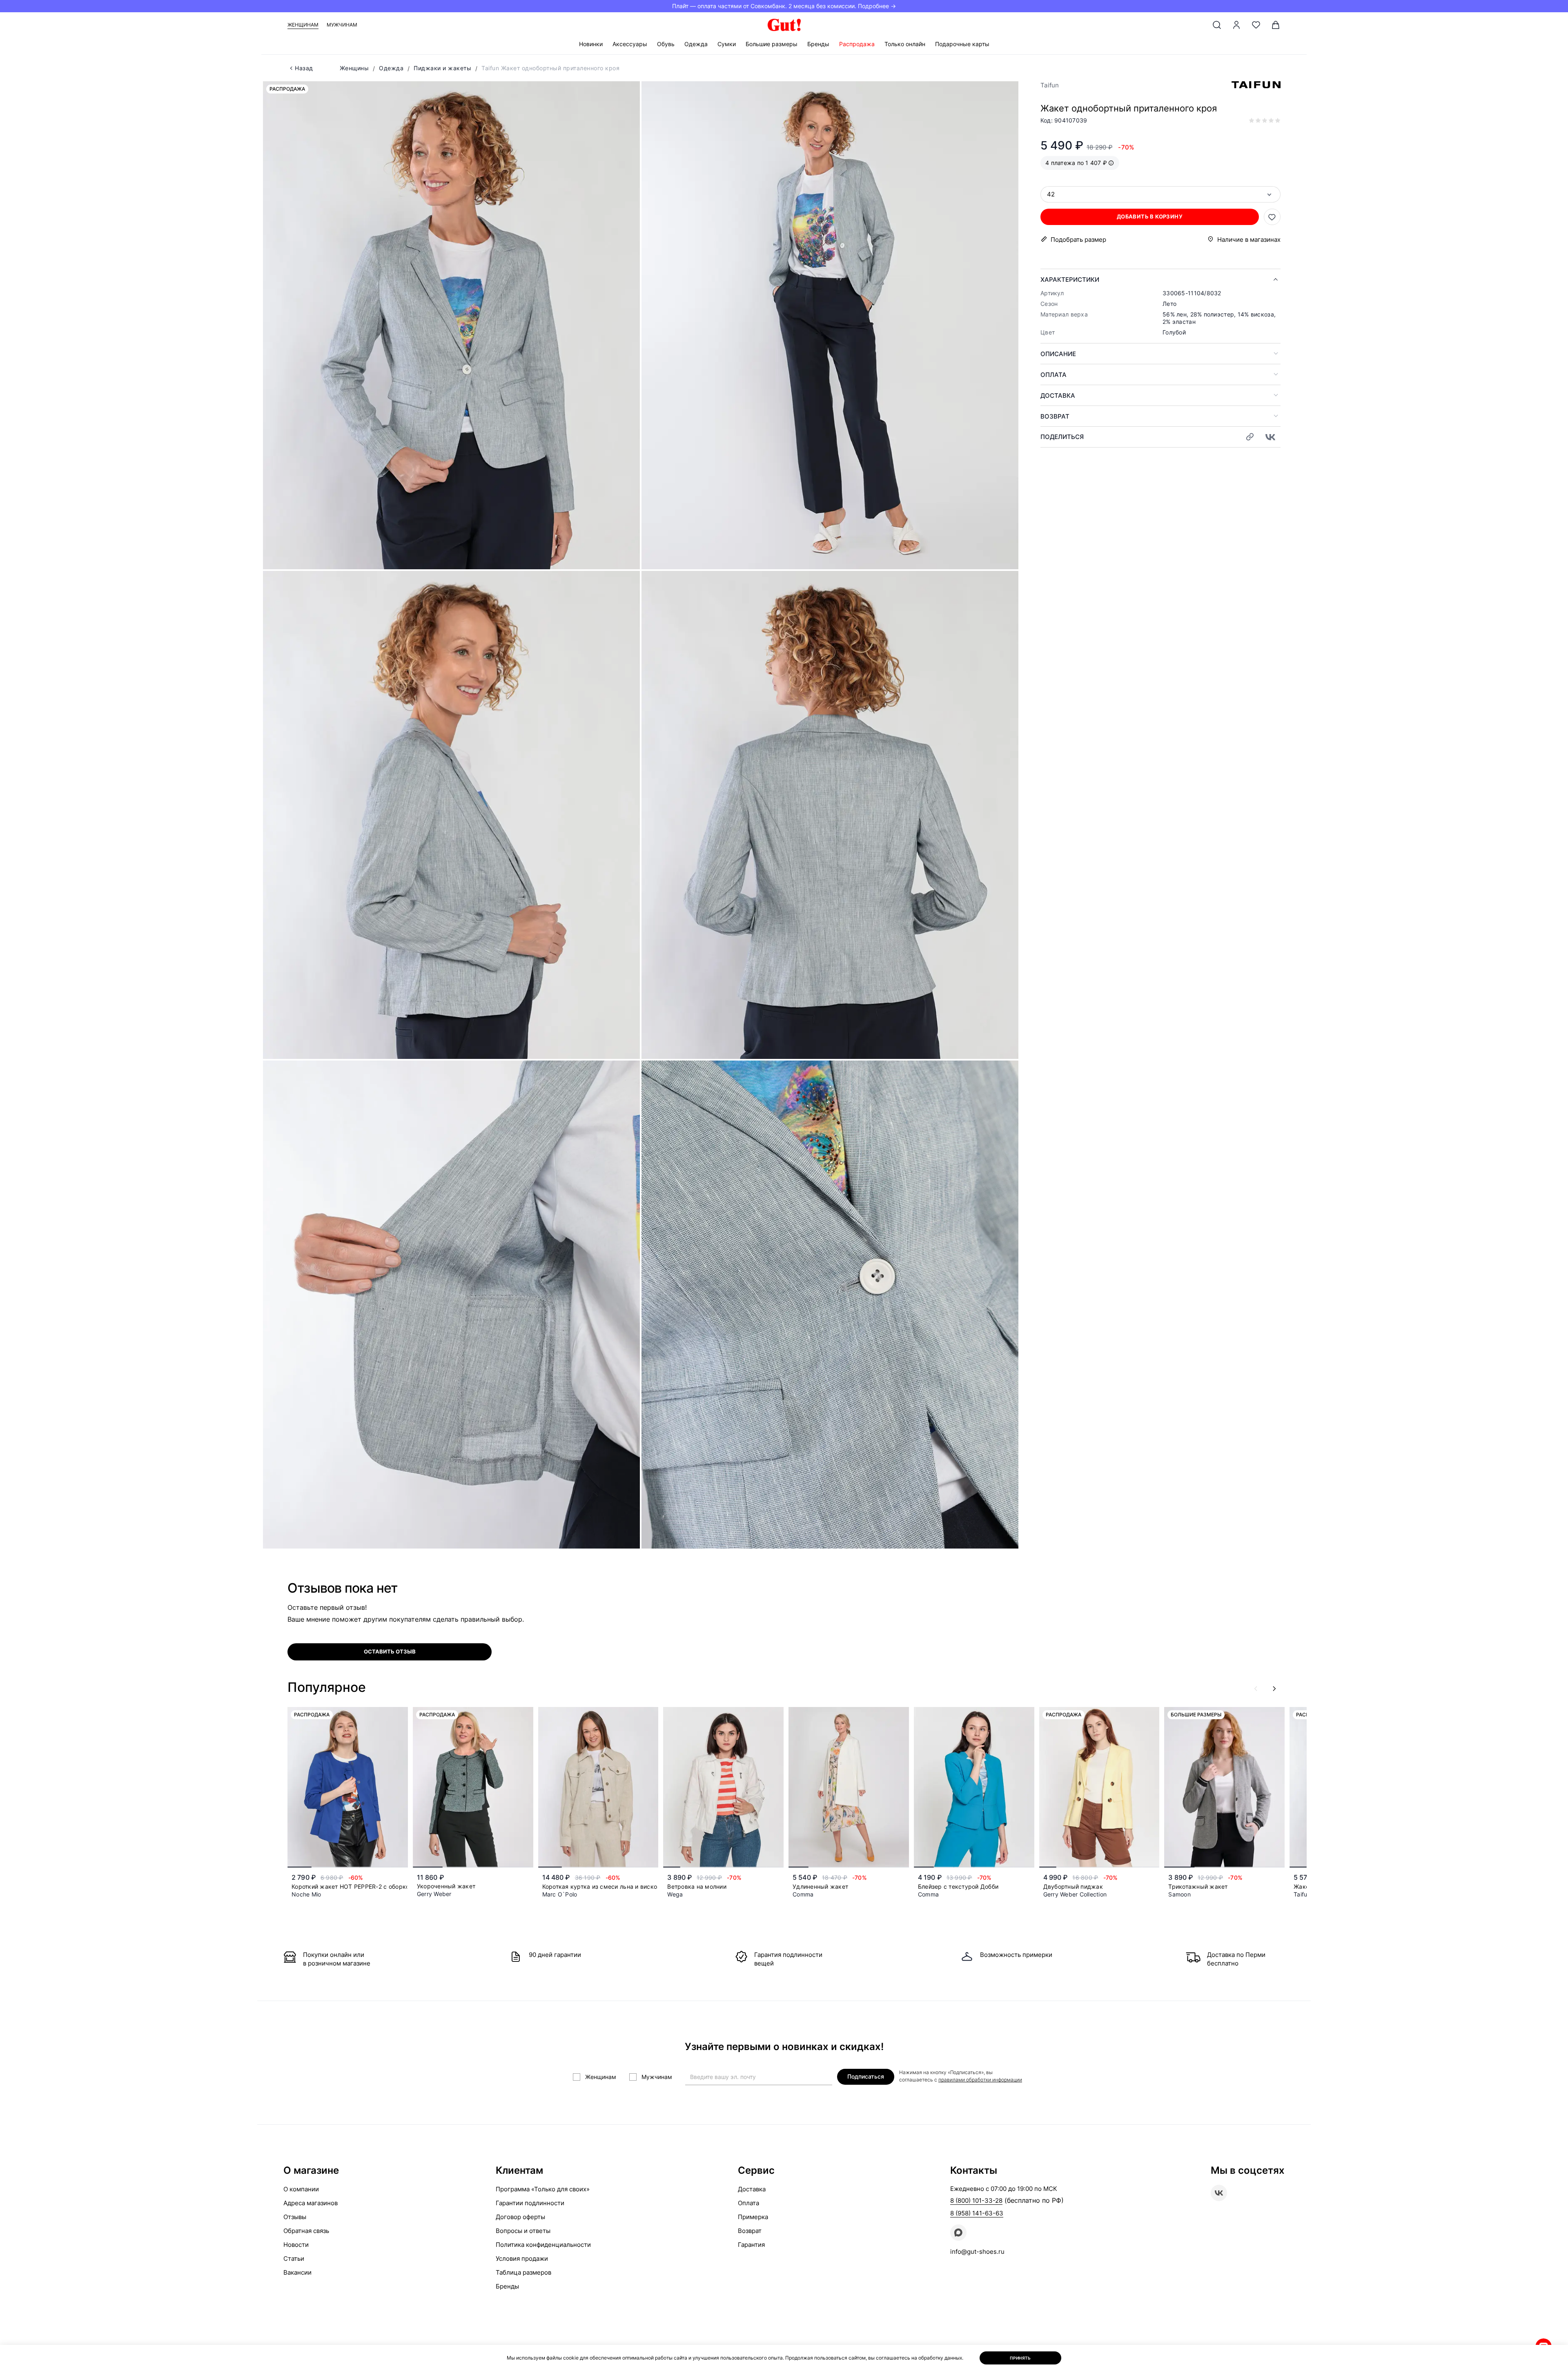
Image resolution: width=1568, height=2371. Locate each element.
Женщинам (303, 25)
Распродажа (857, 44)
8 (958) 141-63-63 (977, 2213)
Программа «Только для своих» (543, 2189)
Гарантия (751, 2245)
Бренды (818, 44)
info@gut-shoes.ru (977, 2252)
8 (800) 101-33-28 (976, 2201)
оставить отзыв (390, 1651)
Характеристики (1070, 280)
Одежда (696, 44)
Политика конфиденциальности (543, 2245)
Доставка (1058, 396)
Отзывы (295, 2217)
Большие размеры (772, 44)
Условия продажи (522, 2258)
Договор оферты (520, 2217)
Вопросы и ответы (523, 2231)
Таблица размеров (523, 2272)
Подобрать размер (1078, 240)
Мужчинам (342, 25)
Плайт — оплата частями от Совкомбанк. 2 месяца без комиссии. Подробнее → (784, 6)
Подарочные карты (962, 44)
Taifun (1050, 85)
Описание (1058, 354)
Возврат (1055, 416)
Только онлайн (905, 44)
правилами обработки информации (980, 2080)
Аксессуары (630, 44)
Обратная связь (306, 2231)
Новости (296, 2245)
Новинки (591, 44)
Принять (1020, 2358)
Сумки (727, 44)
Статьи (294, 2258)
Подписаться (866, 2076)
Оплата (1053, 375)
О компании (301, 2189)
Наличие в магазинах (1249, 240)
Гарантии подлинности (530, 2203)
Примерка (753, 2217)
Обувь (666, 44)
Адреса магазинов (311, 2203)
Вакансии (297, 2272)
